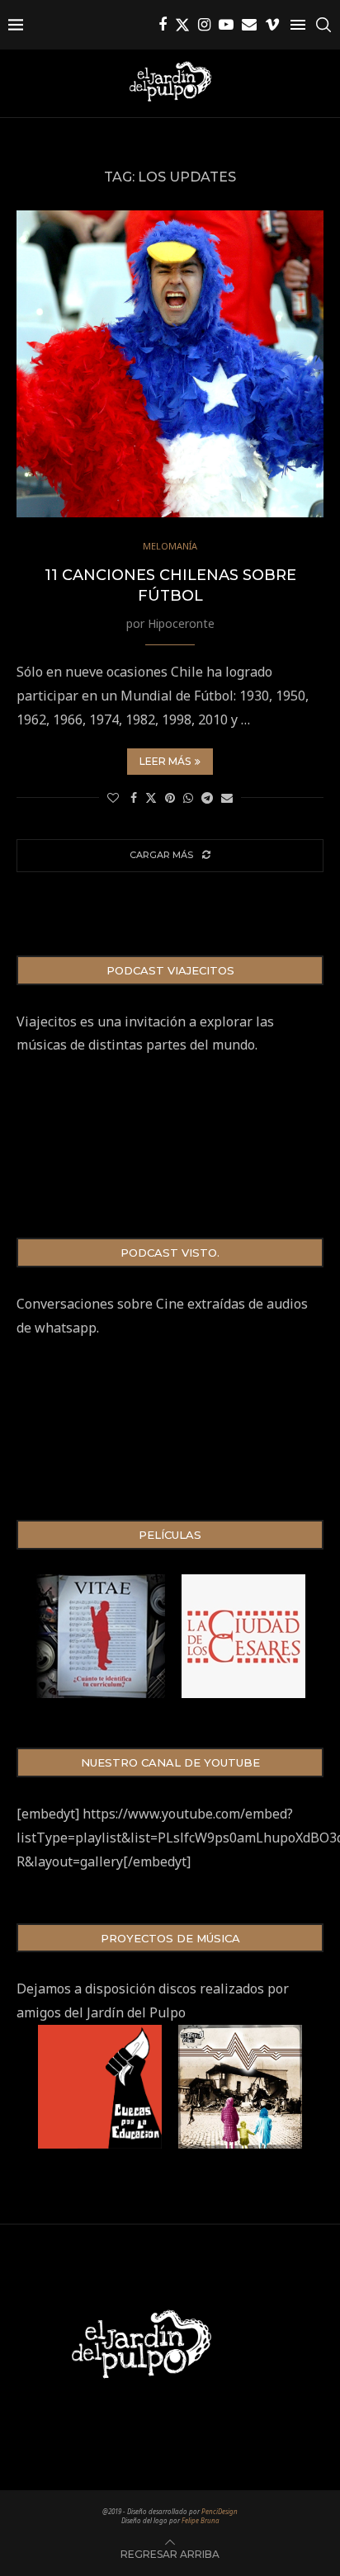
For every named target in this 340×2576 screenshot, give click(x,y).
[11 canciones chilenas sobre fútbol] (170, 364)
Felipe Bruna (201, 2520)
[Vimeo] (272, 25)
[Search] (323, 25)
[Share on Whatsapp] (188, 797)
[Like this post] (113, 797)
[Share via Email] (227, 797)
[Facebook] (163, 25)
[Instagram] (204, 25)
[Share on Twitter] (151, 797)
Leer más (165, 761)
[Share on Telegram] (207, 797)
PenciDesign (220, 2511)
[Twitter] (182, 25)
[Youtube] (226, 25)
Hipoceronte (181, 623)
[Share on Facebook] (134, 797)
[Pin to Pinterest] (170, 797)
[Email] (249, 25)
